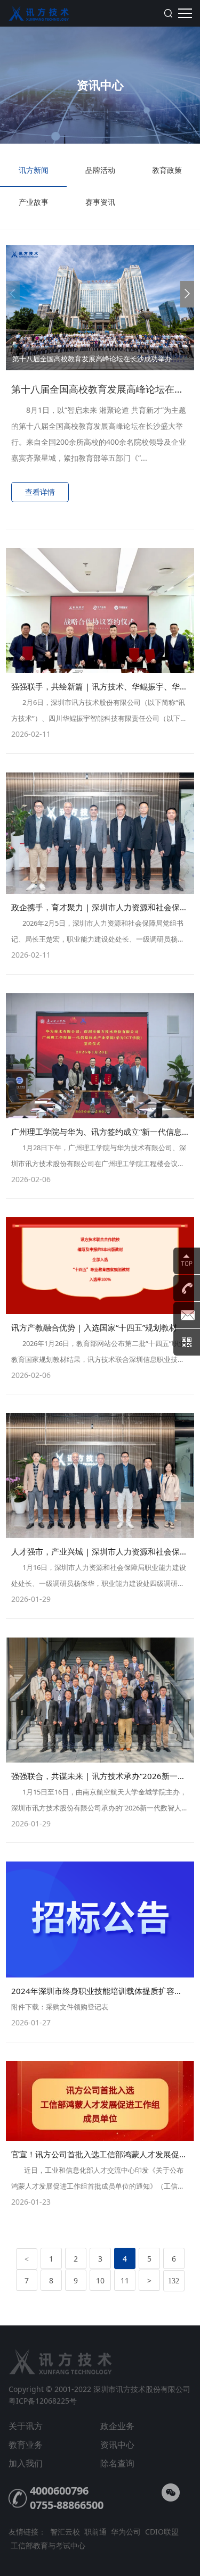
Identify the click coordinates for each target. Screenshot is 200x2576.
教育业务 (26, 2445)
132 (174, 2281)
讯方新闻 (34, 170)
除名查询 (117, 2463)
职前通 (95, 2532)
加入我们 (26, 2463)
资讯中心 (117, 2445)
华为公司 (126, 2532)
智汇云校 (65, 2532)
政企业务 (117, 2426)
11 (125, 2280)
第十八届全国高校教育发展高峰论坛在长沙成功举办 (92, 359)
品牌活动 (100, 170)
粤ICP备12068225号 (43, 2401)
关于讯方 (26, 2426)
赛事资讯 (100, 202)
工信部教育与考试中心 (48, 2545)
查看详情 (40, 492)
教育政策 (167, 170)
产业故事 (34, 202)
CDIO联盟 (162, 2532)
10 (100, 2280)
